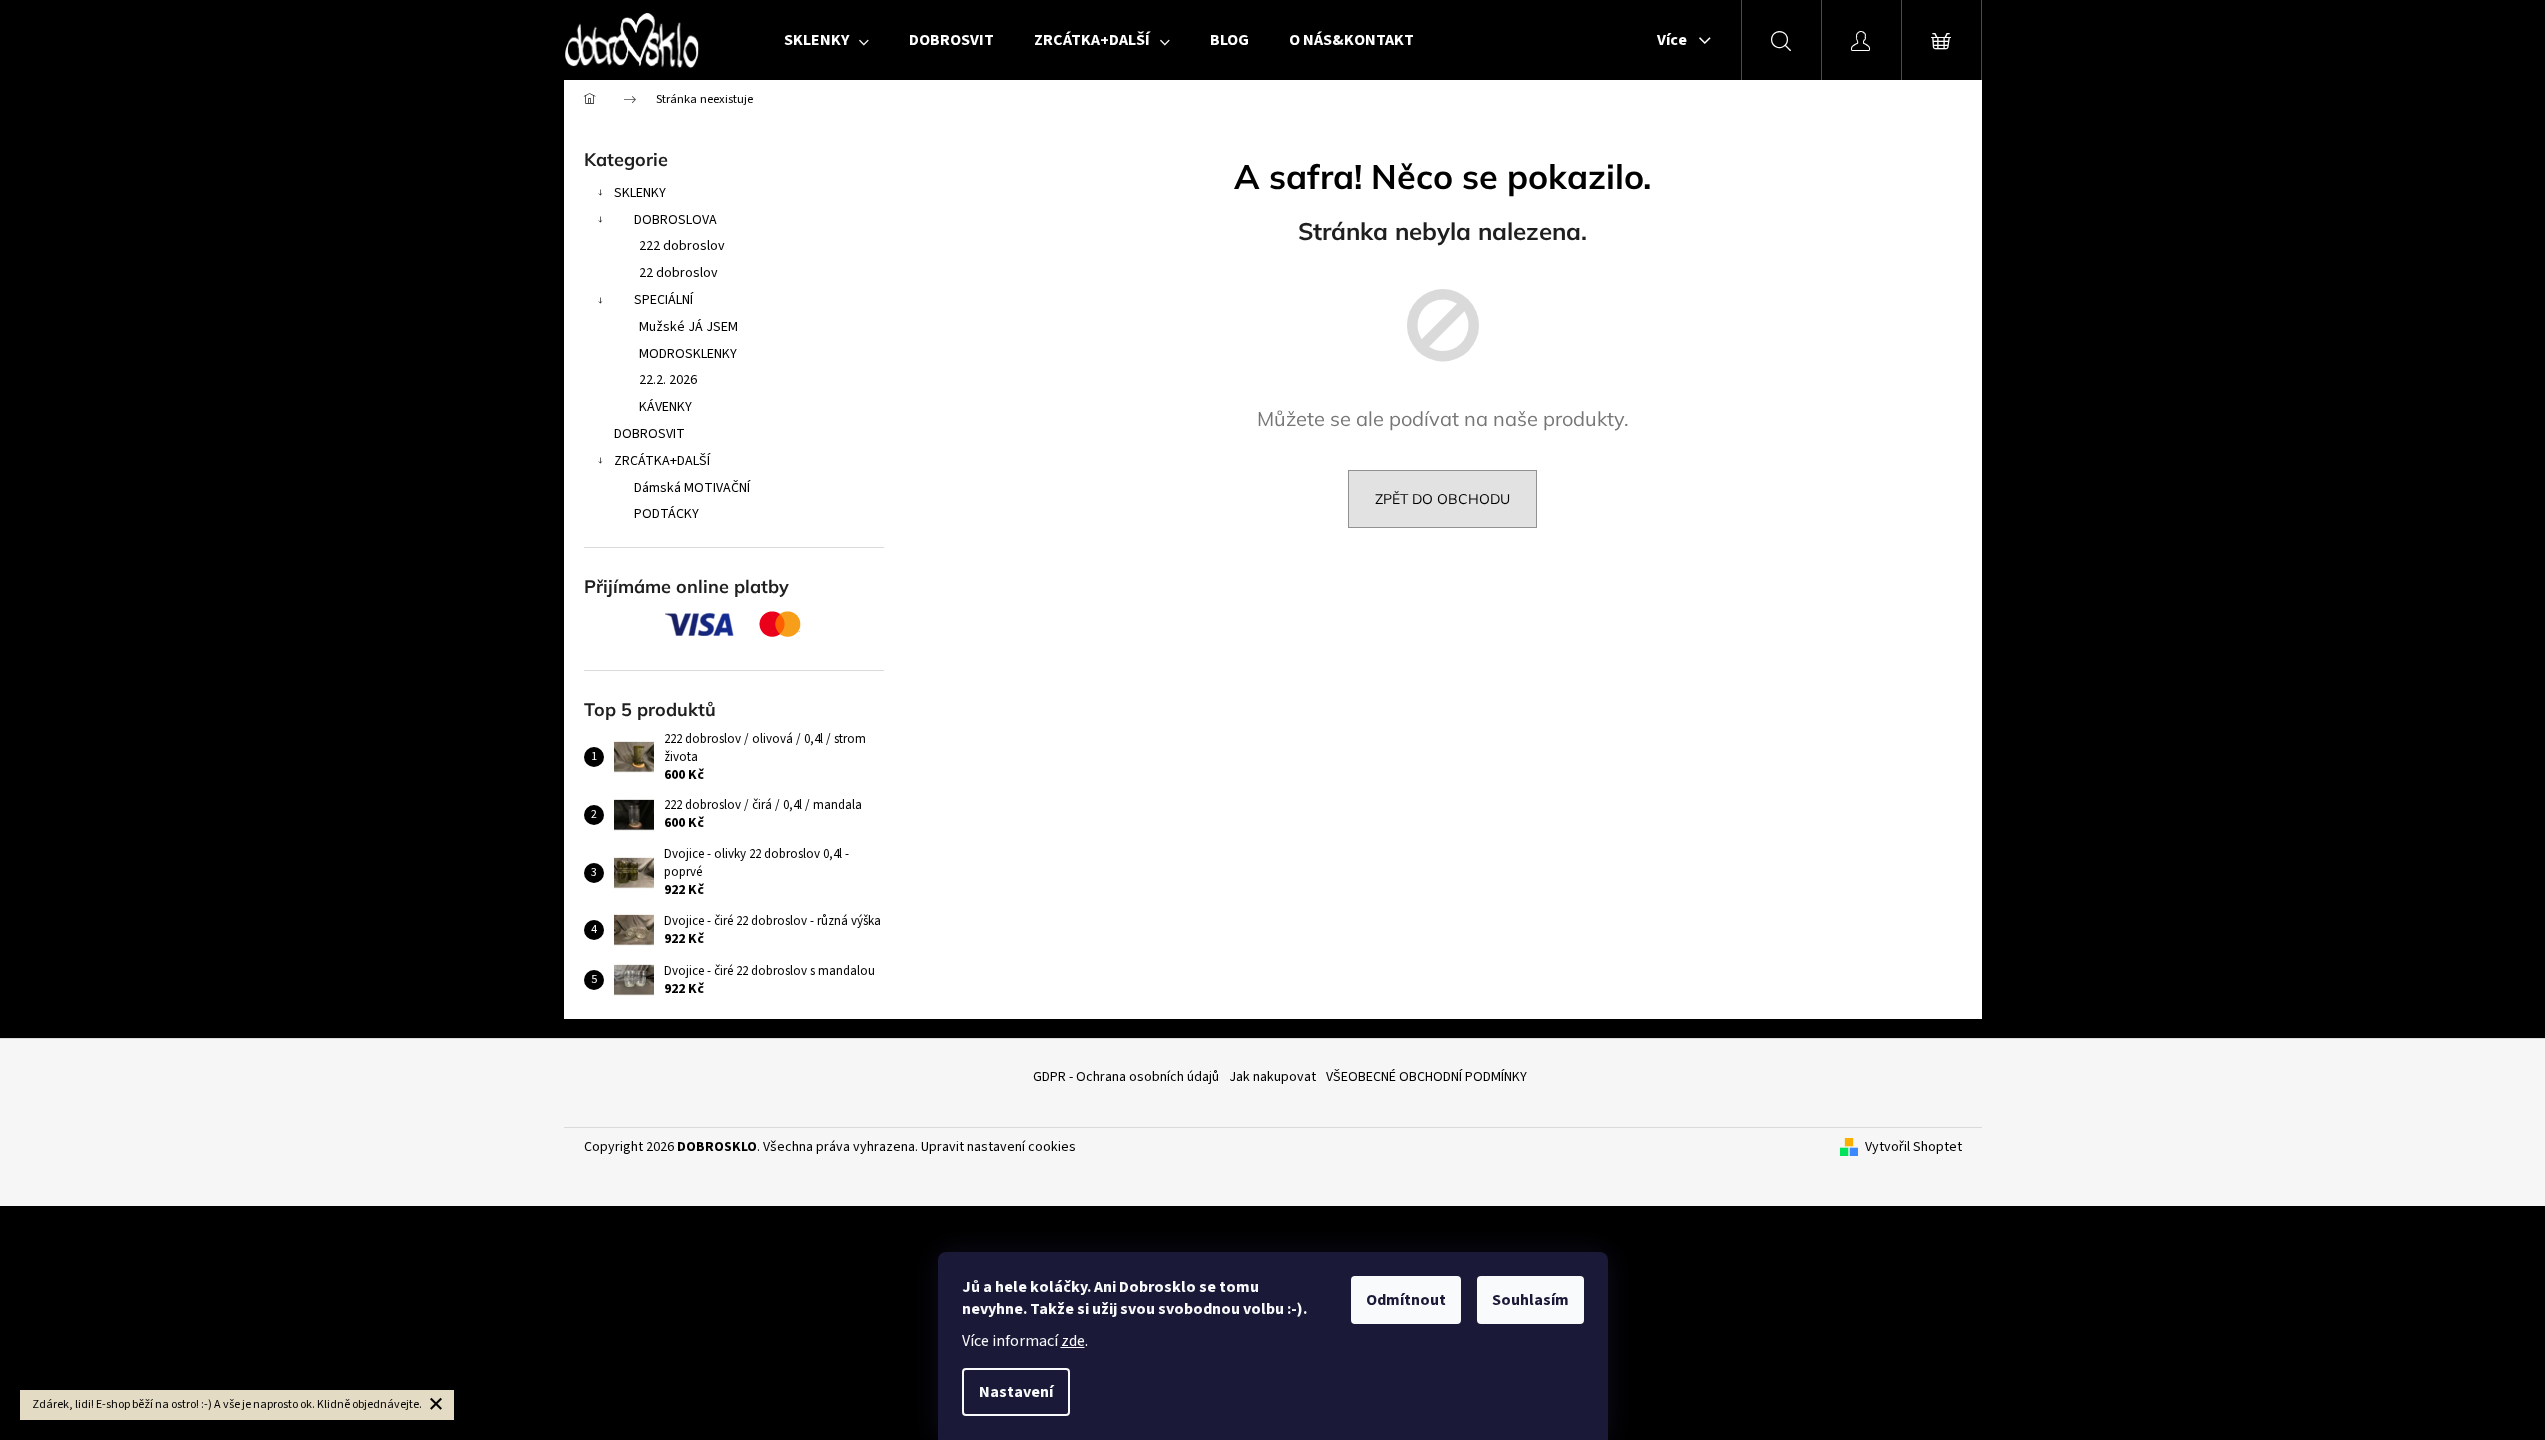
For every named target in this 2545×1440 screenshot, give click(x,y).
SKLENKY (640, 193)
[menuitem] (826, 40)
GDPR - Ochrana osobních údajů (1126, 1077)
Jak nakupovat (1272, 1077)
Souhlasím (1530, 1300)
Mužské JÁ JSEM (688, 327)
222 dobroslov (682, 246)
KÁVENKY (665, 407)
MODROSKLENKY (688, 354)
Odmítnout (1406, 1300)
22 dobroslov (678, 273)
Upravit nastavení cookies (998, 1147)
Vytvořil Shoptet (1913, 1147)
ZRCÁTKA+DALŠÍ (662, 461)
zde (1073, 1341)
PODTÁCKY (666, 514)
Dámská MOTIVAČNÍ (692, 488)
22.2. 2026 (668, 380)
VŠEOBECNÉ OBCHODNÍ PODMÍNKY (1426, 1077)
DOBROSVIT (649, 434)
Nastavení (1016, 1392)
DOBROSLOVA (675, 220)
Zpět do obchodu (1442, 499)
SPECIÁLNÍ (663, 300)
